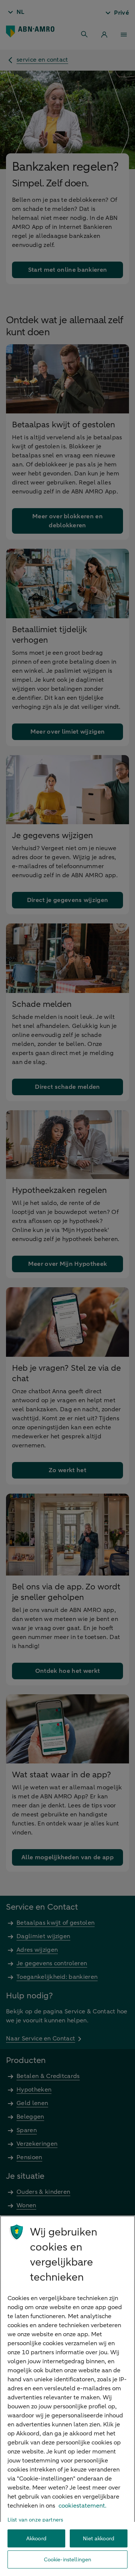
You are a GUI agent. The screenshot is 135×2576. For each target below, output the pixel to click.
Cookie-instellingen (68, 2560)
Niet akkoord (99, 2539)
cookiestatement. (82, 2506)
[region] (67, 2396)
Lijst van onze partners (35, 2520)
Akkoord (36, 2539)
